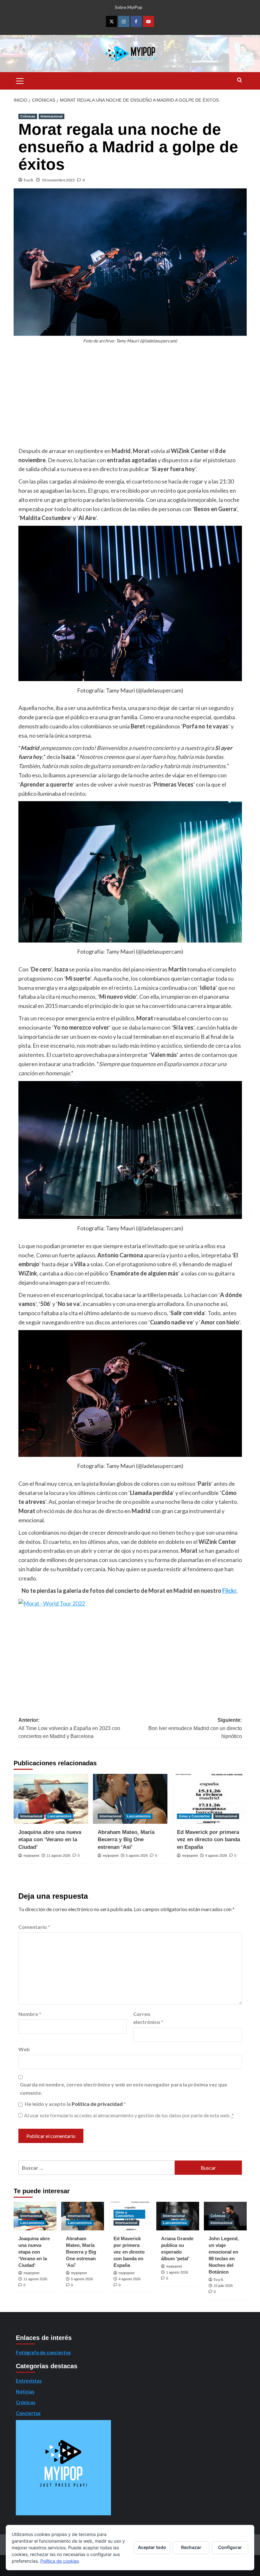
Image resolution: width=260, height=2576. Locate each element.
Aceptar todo (152, 2547)
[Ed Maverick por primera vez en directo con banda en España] (209, 1799)
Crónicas (28, 116)
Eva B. (29, 180)
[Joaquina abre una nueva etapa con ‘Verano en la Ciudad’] (51, 1799)
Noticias (25, 2391)
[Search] (240, 80)
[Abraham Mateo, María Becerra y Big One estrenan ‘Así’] (130, 1799)
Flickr (229, 1591)
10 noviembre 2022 (58, 180)
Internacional (52, 116)
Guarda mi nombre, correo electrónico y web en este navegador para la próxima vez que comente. (123, 2089)
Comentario (34, 1927)
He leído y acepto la (75, 2104)
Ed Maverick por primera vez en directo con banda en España (208, 1840)
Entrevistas (29, 2381)
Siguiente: (195, 1728)
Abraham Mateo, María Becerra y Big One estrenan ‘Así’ (126, 1840)
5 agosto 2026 (137, 1856)
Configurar (230, 2547)
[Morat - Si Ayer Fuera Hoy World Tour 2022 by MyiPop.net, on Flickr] (52, 1603)
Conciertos (28, 2413)
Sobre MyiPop (129, 7)
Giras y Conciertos (194, 1816)
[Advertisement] (130, 399)
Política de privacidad (98, 2104)
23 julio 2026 (223, 2286)
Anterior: (69, 1728)
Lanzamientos (59, 1816)
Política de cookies (60, 2561)
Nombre (30, 2014)
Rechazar (191, 2547)
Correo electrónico (148, 2018)
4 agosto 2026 (216, 1856)
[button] (20, 80)
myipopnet (31, 1856)
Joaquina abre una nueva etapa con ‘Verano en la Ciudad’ (50, 1840)
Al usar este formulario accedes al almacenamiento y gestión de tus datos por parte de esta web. (129, 2115)
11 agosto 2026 (58, 1856)
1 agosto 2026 (177, 2272)
